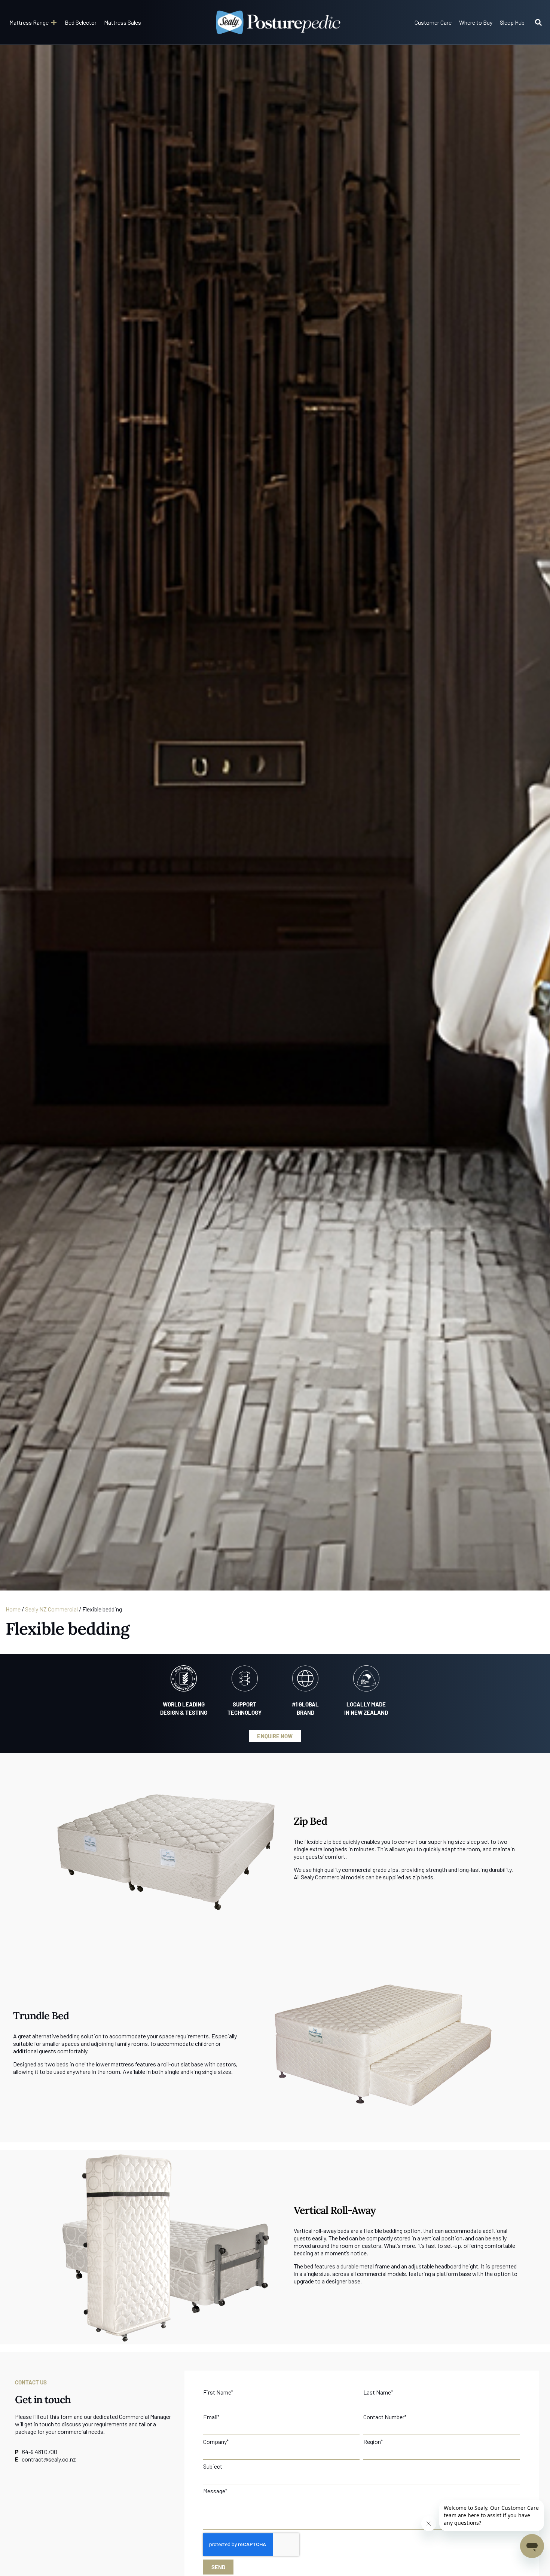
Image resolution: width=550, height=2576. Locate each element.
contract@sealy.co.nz (49, 2459)
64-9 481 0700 (40, 2452)
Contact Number (385, 2417)
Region (373, 2442)
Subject (213, 2466)
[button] (33, 22)
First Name (218, 2392)
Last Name (378, 2392)
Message (215, 2491)
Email (211, 2417)
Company (216, 2442)
